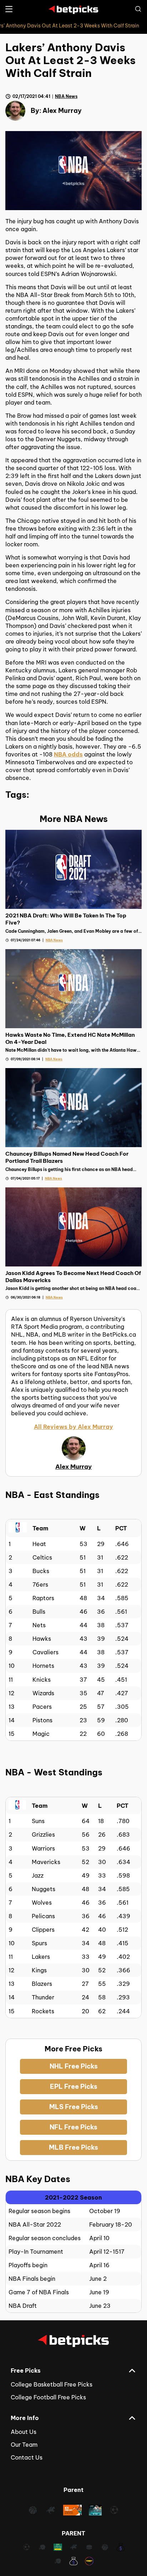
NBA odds (68, 754)
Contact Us (27, 2457)
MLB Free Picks (73, 2147)
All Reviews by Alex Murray (73, 1427)
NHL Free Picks (74, 2066)
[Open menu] (9, 9)
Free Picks (26, 2371)
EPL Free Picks (74, 2086)
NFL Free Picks (73, 2127)
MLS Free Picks (74, 2107)
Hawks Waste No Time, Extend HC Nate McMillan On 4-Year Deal (70, 1038)
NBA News (66, 96)
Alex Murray (62, 111)
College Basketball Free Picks (52, 2384)
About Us (24, 2432)
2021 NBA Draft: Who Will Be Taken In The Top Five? (66, 919)
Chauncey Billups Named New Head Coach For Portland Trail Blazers (67, 1157)
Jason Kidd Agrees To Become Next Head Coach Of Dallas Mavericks (73, 1277)
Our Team (24, 2445)
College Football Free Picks (48, 2397)
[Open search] (138, 9)
